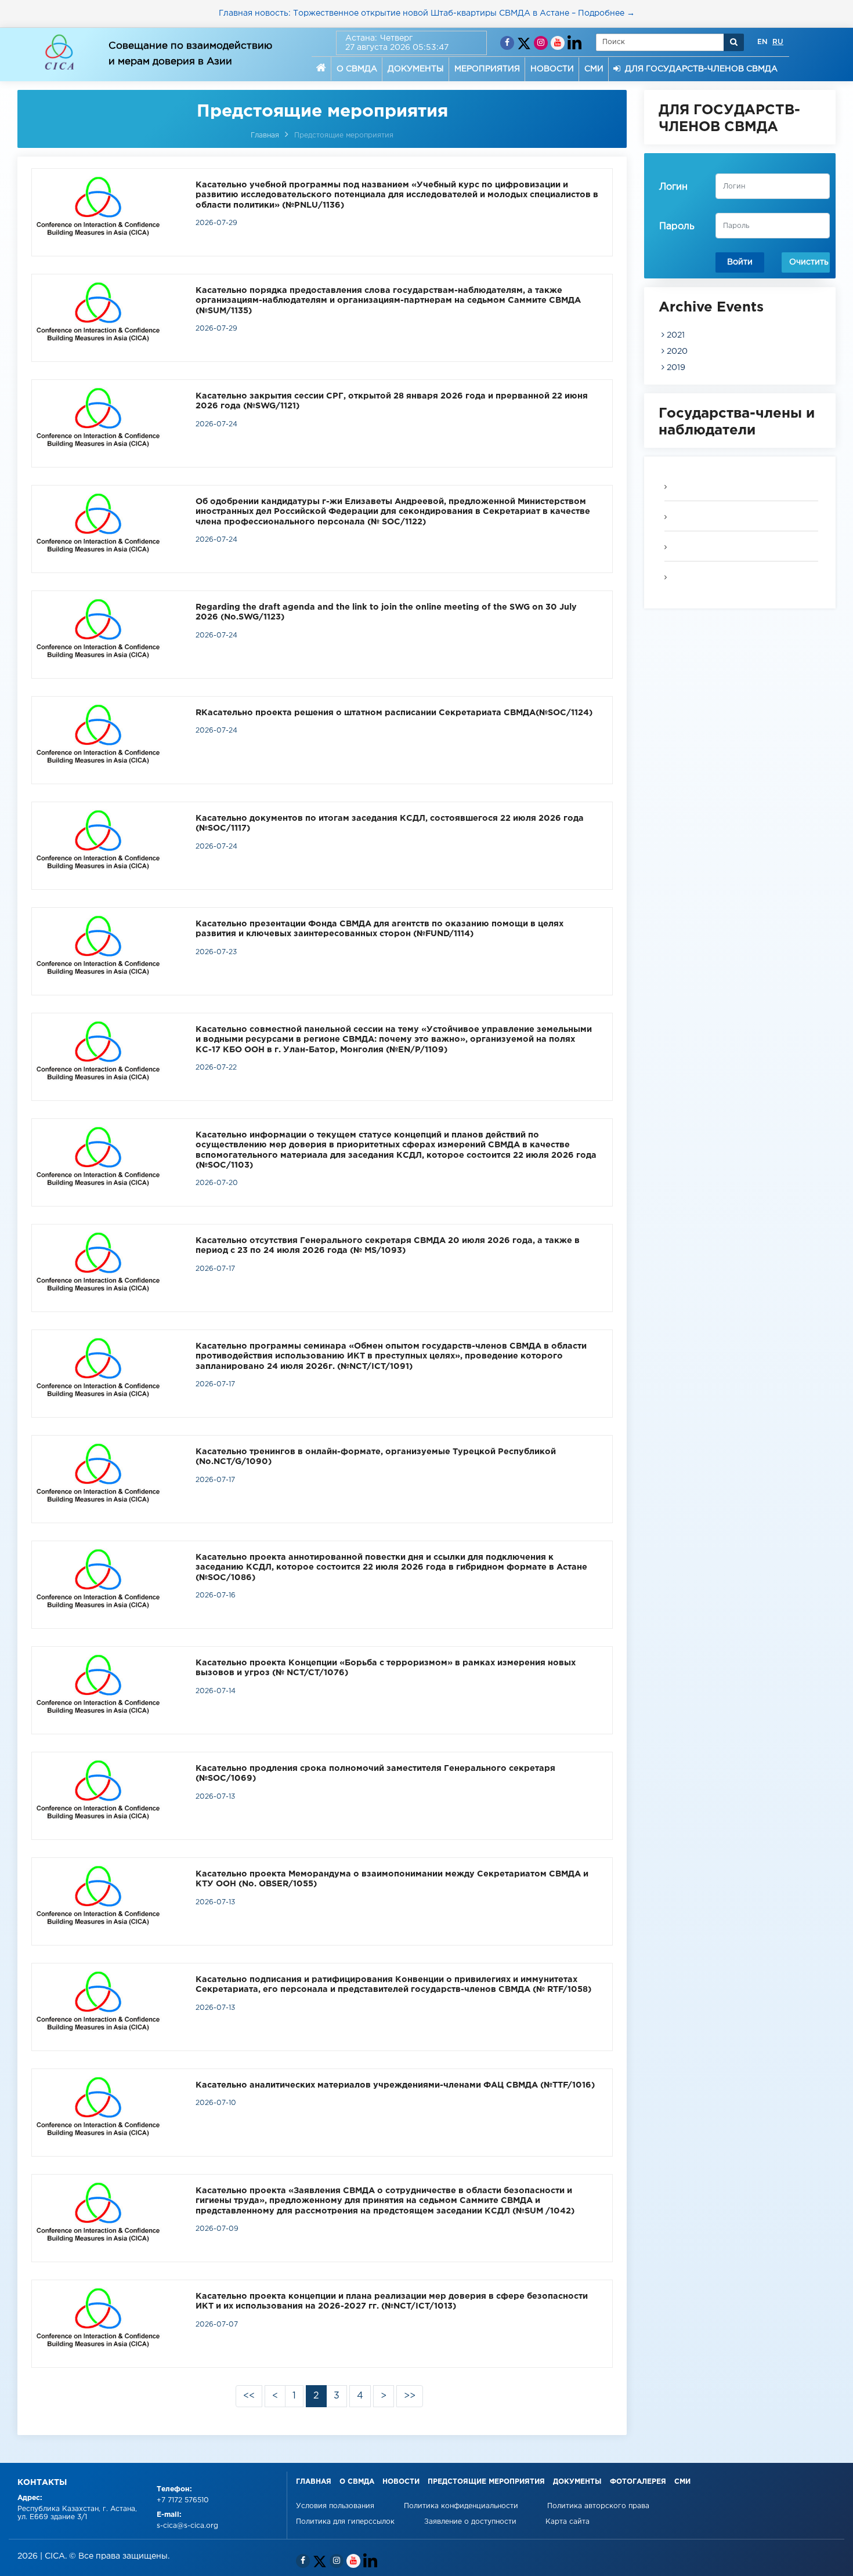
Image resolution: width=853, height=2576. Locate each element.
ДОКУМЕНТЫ (416, 69)
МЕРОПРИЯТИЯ (487, 69)
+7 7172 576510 (183, 2500)
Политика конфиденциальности (462, 2506)
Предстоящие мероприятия (344, 135)
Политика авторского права (598, 2506)
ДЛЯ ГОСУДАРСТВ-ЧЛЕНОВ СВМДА (699, 69)
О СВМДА (357, 69)
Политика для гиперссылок (345, 2522)
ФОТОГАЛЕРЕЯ (638, 2482)
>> (410, 2396)
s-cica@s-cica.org (187, 2526)
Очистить (809, 262)
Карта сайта (568, 2522)
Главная (265, 135)
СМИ (594, 69)
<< (249, 2396)
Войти (740, 262)
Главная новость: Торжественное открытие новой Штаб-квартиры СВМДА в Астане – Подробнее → (427, 13)
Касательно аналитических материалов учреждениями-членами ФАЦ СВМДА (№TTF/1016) (395, 2085)
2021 (675, 335)
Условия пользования (336, 2506)
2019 (675, 368)
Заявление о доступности (471, 2522)
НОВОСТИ (552, 69)
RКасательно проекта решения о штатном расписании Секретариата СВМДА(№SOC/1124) (394, 713)
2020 (676, 352)
